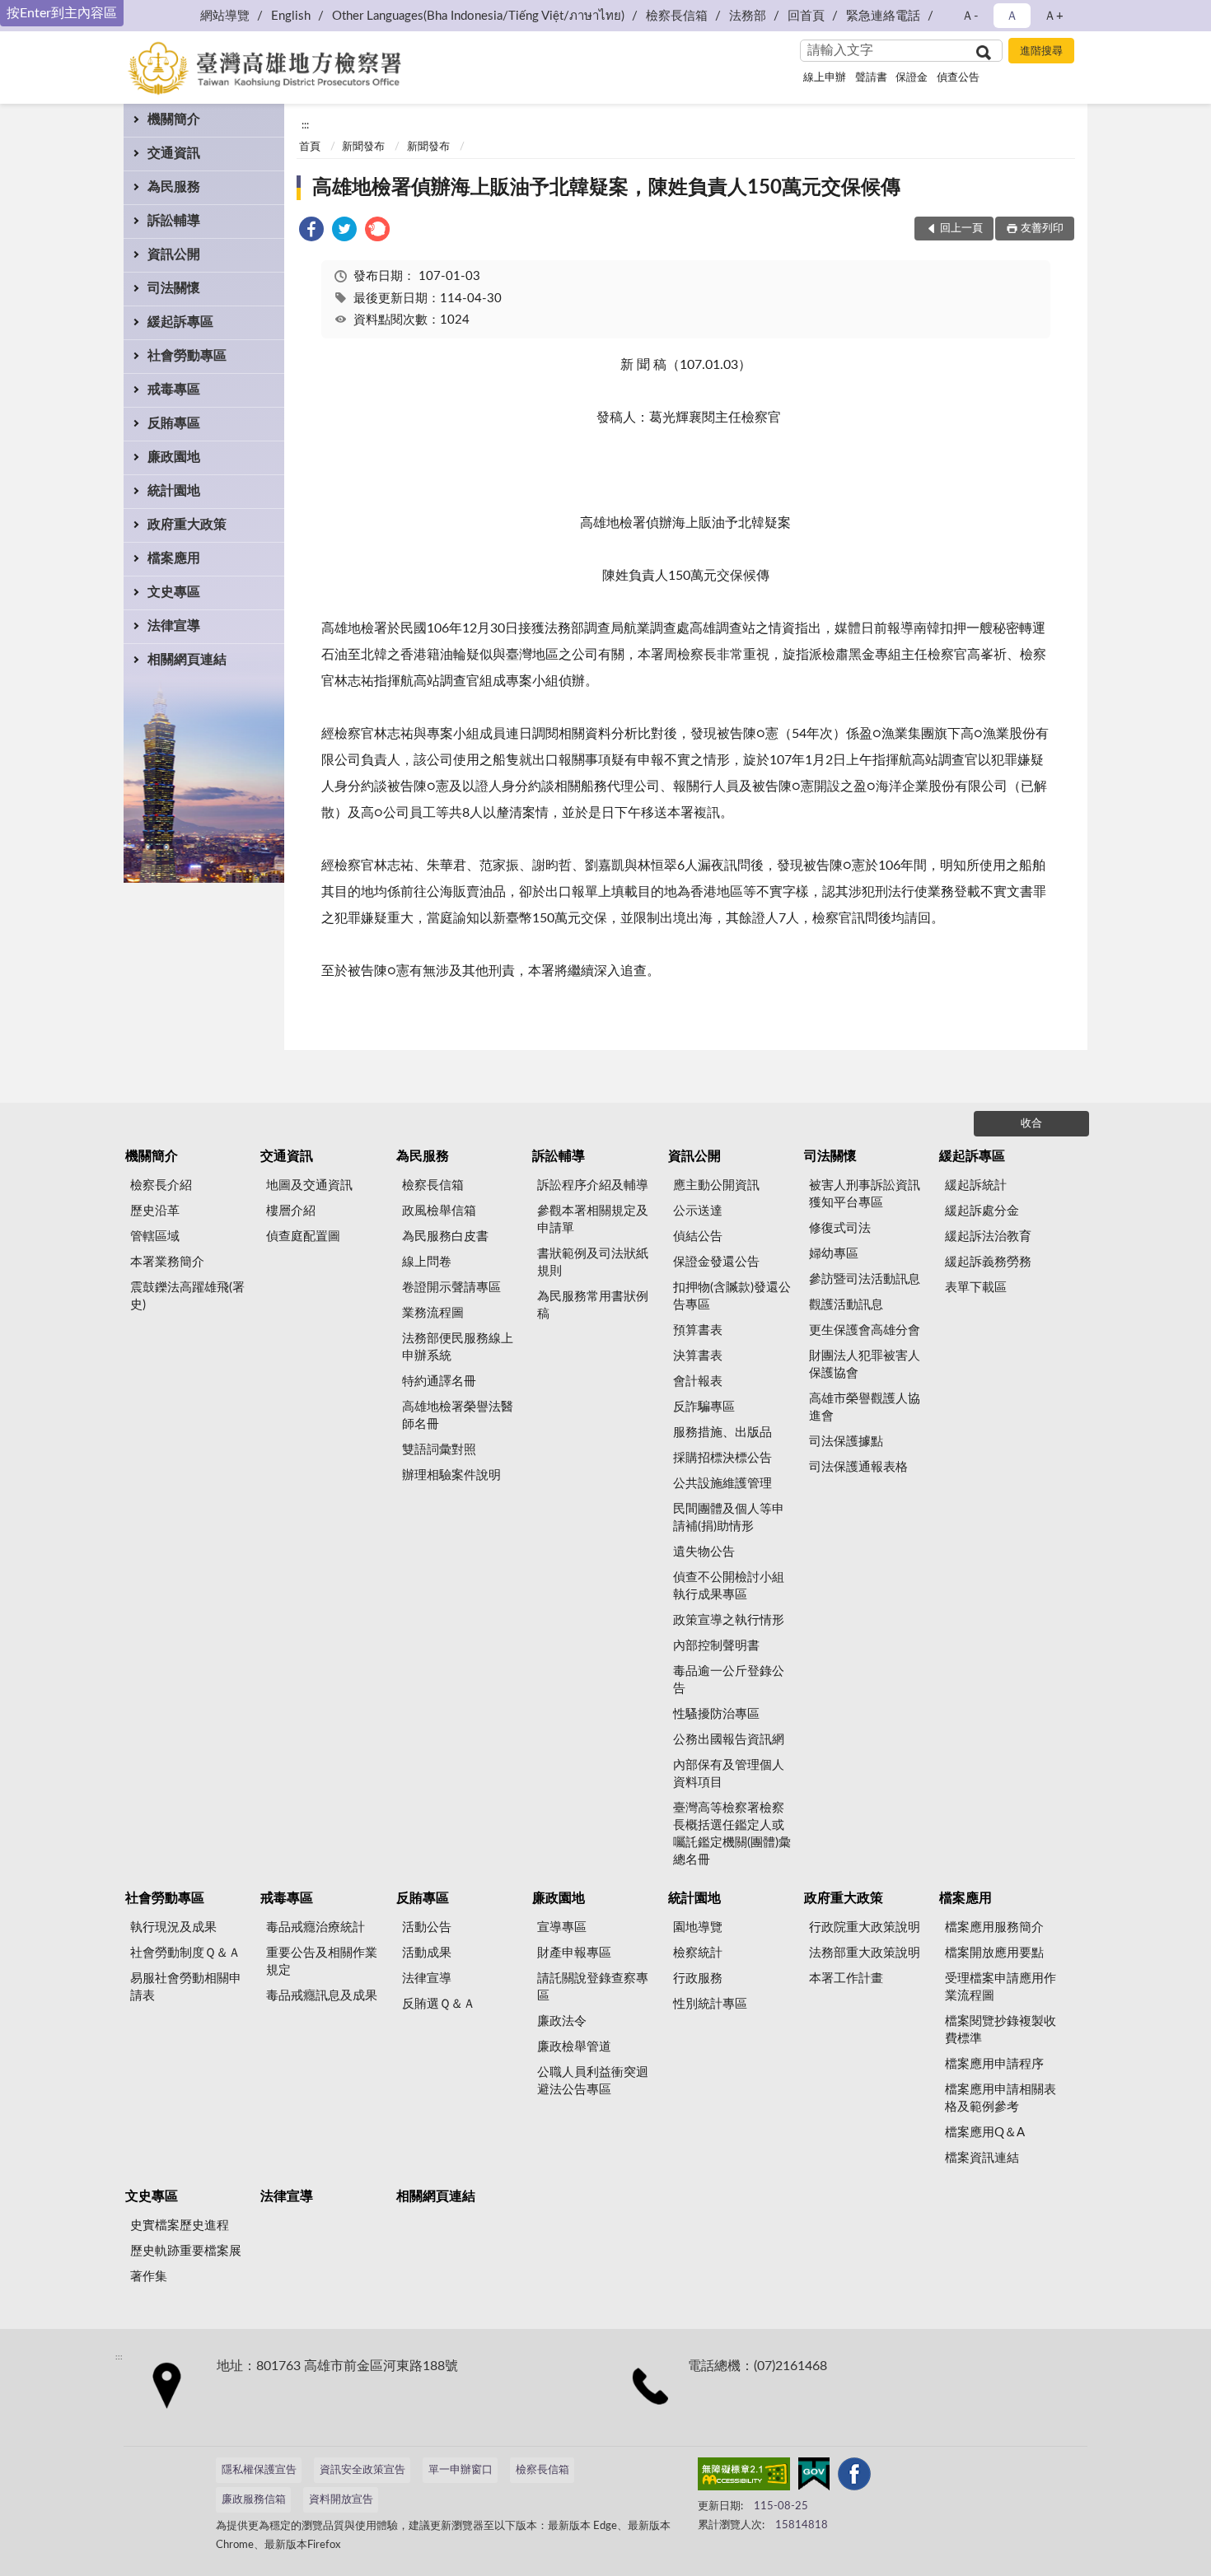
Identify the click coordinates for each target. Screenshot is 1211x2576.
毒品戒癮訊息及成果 (322, 1996)
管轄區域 (155, 1237)
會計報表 (698, 1381)
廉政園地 (174, 457)
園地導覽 (698, 1927)
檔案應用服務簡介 (994, 1927)
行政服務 (698, 1979)
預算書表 (698, 1330)
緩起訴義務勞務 (988, 1262)
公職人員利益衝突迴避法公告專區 (593, 2081)
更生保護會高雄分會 (865, 1330)
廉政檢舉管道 (574, 2047)
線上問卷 (427, 1262)
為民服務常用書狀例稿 (593, 1305)
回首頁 (806, 16)
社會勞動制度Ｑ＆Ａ (185, 1953)
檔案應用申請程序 (994, 2064)
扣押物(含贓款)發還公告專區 (732, 1296)
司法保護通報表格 (858, 1467)
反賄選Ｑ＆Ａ (439, 2004)
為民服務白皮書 (445, 1237)
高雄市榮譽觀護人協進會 (865, 1407)
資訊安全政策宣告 (362, 2470)
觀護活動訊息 (846, 1305)
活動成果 (427, 1953)
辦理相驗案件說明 (451, 1475)
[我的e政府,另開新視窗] (814, 2477)
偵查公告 (958, 78)
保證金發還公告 (716, 1262)
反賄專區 (174, 423)
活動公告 (427, 1927)
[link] (311, 232)
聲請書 (871, 78)
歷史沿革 (155, 1211)
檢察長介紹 (161, 1185)
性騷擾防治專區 (716, 1714)
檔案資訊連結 (982, 2158)
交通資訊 (174, 153)
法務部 (748, 16)
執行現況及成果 (173, 1927)
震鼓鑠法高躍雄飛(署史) (187, 1296)
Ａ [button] (1012, 16)
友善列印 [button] (1042, 229)
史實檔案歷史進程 (180, 2226)
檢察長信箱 (677, 16)
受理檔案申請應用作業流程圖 (1001, 1987)
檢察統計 (698, 1953)
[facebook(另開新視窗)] (854, 2477)
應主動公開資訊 (716, 1185)
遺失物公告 (704, 1552)
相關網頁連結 (187, 660)
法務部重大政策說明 (865, 1953)
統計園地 (174, 491)
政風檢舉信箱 (439, 1211)
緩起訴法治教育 (988, 1237)
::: (305, 125)
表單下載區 (976, 1288)
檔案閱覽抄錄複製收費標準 (1001, 2030)
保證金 (912, 78)
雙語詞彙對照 (439, 1450)
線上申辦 (825, 78)
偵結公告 (698, 1237)
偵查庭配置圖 (303, 1237)
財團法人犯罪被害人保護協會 (865, 1365)
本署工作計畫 (846, 1979)
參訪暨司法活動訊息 (865, 1279)
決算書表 (698, 1356)
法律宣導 (174, 626)
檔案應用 (174, 558)
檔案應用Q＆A (985, 2133)
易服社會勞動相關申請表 (186, 1987)
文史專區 (174, 592)
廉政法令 (562, 2021)
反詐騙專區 (704, 1407)
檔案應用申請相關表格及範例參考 (1001, 2098)
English (291, 16)
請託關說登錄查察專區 (593, 1987)
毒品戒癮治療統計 (316, 1927)
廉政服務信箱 (254, 2500)
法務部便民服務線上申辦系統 (458, 1347)
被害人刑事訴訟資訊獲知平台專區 (865, 1194)
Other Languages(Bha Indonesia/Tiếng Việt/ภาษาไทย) (478, 16)
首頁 (310, 147)
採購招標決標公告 (722, 1458)
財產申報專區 (574, 1953)
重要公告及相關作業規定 (322, 1962)
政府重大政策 (187, 525)
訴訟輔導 (174, 221)
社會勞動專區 (187, 356)
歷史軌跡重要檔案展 (186, 2251)
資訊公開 (174, 254)
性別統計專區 (710, 2004)
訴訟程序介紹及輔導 (593, 1185)
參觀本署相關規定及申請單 (593, 1220)
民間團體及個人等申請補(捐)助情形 (729, 1518)
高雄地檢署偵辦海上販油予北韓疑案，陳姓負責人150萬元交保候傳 (606, 188)
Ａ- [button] (970, 16)
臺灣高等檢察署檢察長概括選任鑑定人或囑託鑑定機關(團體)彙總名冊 (732, 1834)
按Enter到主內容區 (62, 13)
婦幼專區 (834, 1254)
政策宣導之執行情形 (729, 1620)
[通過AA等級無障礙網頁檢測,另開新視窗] (744, 2477)
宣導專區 (562, 1927)
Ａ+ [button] (1054, 16)
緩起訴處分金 (982, 1211)
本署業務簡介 (167, 1262)
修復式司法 (840, 1228)
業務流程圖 (433, 1313)
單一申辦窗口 (461, 2470)
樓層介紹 (291, 1211)
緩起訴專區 (180, 322)
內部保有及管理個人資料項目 (729, 1774)
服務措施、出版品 (722, 1433)
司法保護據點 (846, 1442)
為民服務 (174, 187)
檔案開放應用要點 (994, 1953)
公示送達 (698, 1211)
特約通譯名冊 (439, 1381)
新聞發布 (363, 147)
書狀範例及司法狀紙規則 (593, 1262)
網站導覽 (225, 16)
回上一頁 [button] (961, 229)
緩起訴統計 (976, 1185)
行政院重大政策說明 (865, 1927)
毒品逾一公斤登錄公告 (729, 1680)
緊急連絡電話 (883, 16)
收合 (1031, 1124)
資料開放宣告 (341, 2500)
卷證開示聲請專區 (451, 1288)
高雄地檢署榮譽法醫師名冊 (458, 1416)
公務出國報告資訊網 (729, 1740)
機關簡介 (174, 119)
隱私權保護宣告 (259, 2470)
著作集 (149, 2277)
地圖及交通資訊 (309, 1185)
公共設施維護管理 (722, 1484)
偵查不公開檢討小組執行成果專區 (729, 1586)
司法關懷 (174, 288)
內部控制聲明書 (716, 1646)
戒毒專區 (174, 390)
